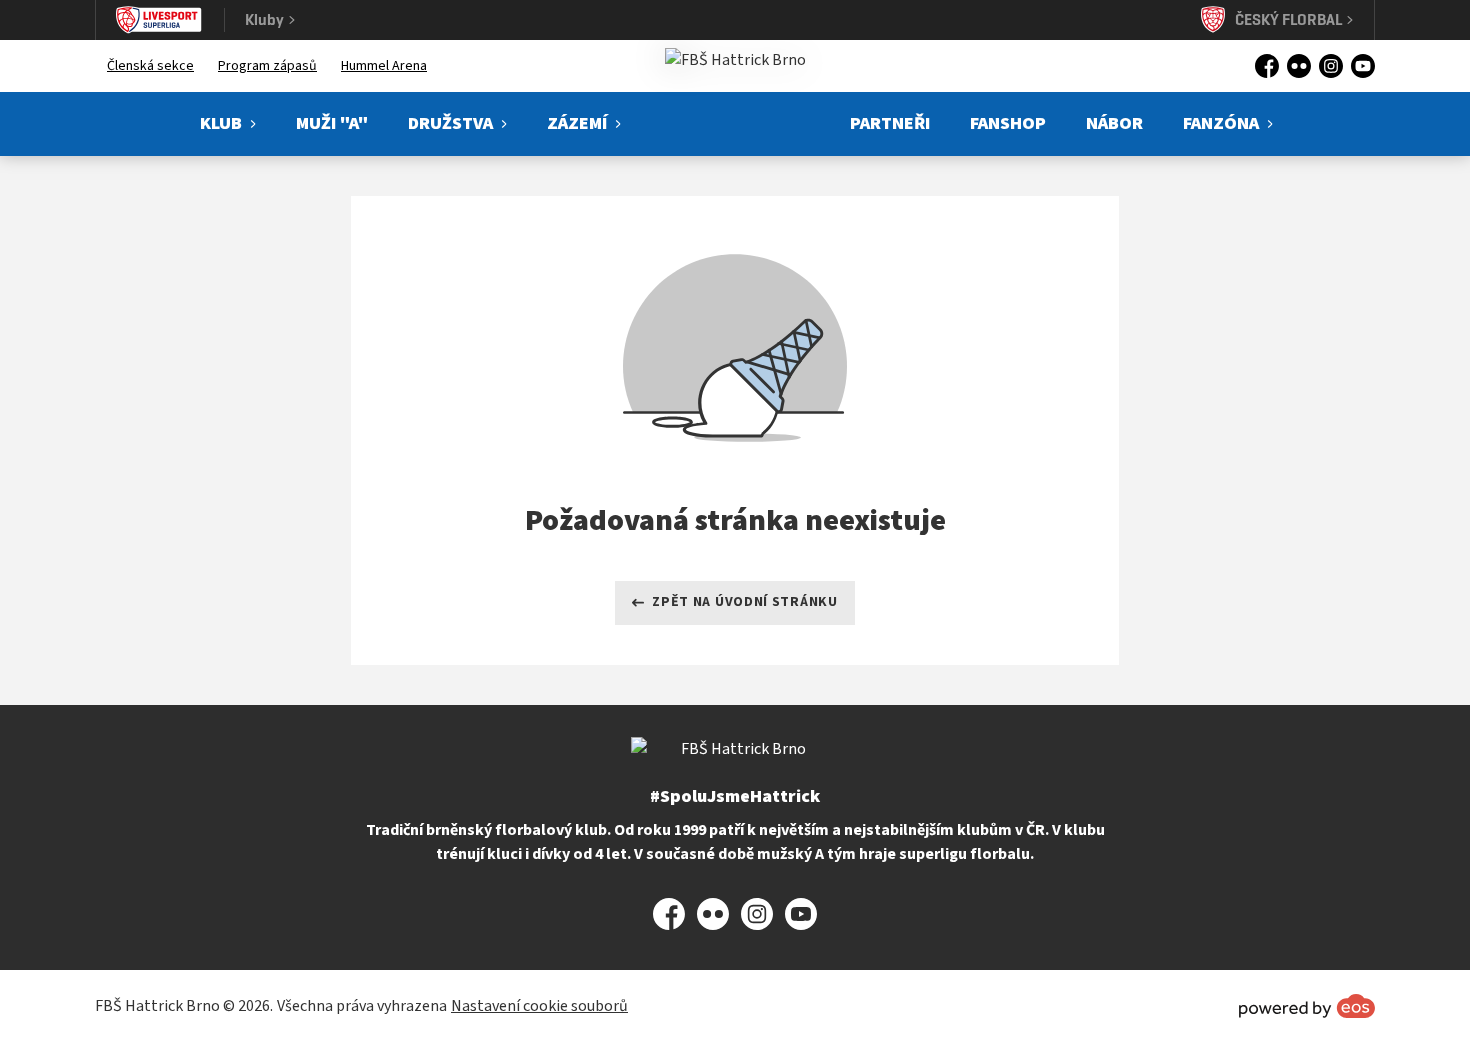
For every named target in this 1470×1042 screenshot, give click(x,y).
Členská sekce (150, 66)
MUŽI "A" (332, 123)
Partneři (890, 123)
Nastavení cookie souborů (539, 1006)
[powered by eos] (1307, 1006)
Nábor (1114, 123)
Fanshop (1008, 123)
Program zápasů (267, 66)
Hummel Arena (384, 66)
